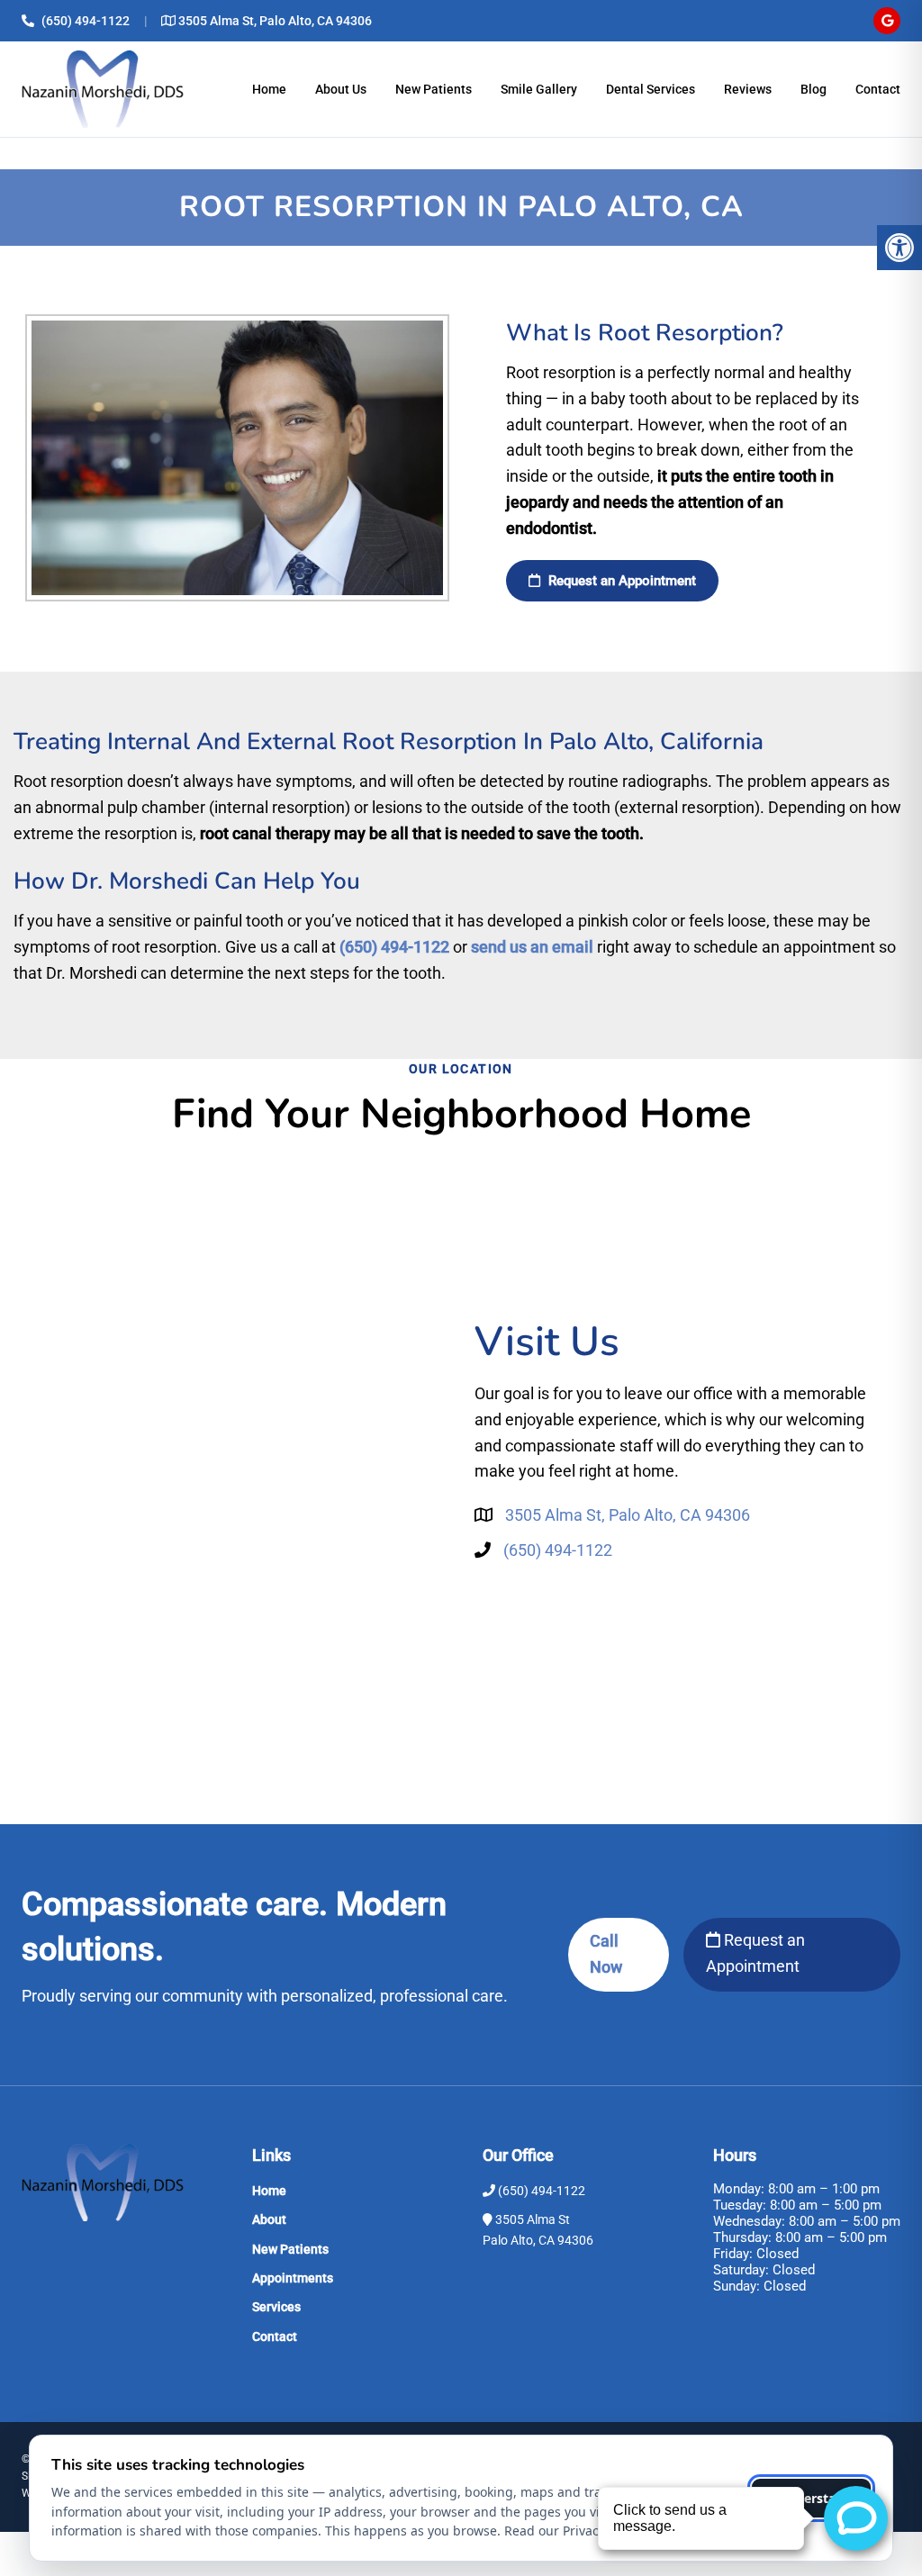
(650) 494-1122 (86, 21)
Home (269, 89)
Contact (878, 89)
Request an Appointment (755, 1953)
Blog (814, 89)
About (269, 2219)
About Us (341, 89)
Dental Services (651, 89)
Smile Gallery (539, 89)
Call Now (606, 1954)
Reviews (748, 89)
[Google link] (887, 21)
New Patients (434, 89)
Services (276, 2307)
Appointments (293, 2278)
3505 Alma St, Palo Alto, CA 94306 (275, 21)
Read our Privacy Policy (573, 2531)
